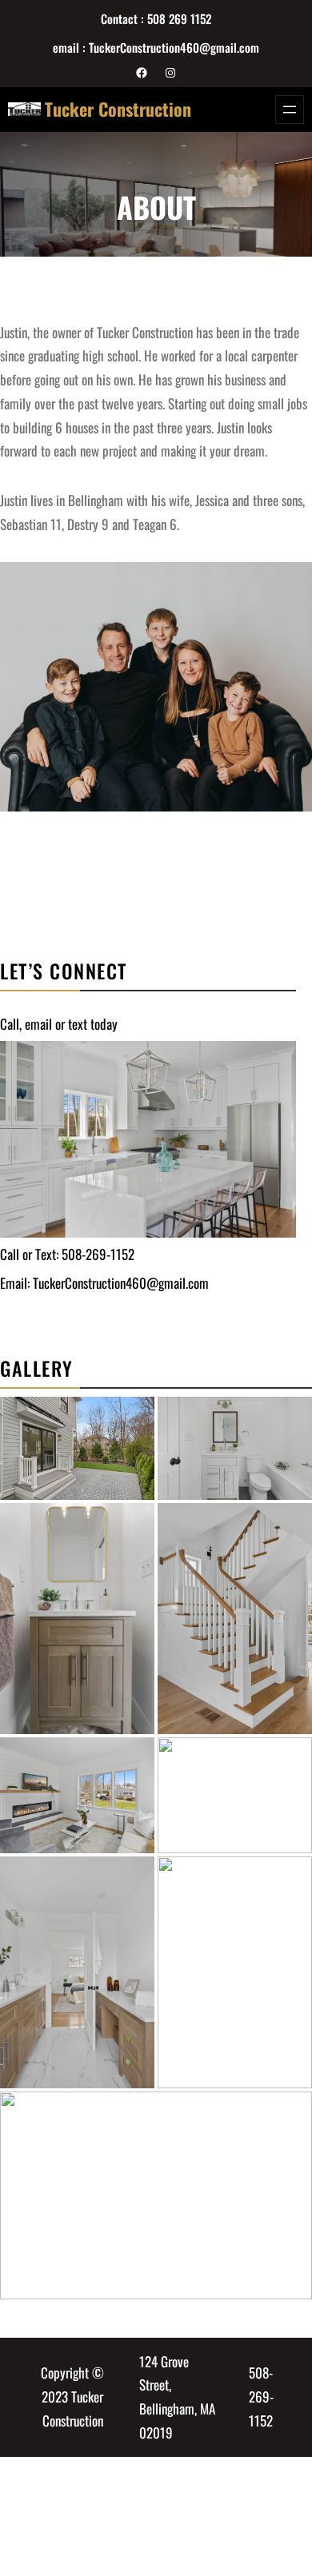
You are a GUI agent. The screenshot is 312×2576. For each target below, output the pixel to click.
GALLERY (37, 1368)
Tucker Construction (118, 109)
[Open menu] (290, 110)
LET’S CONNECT (64, 971)
